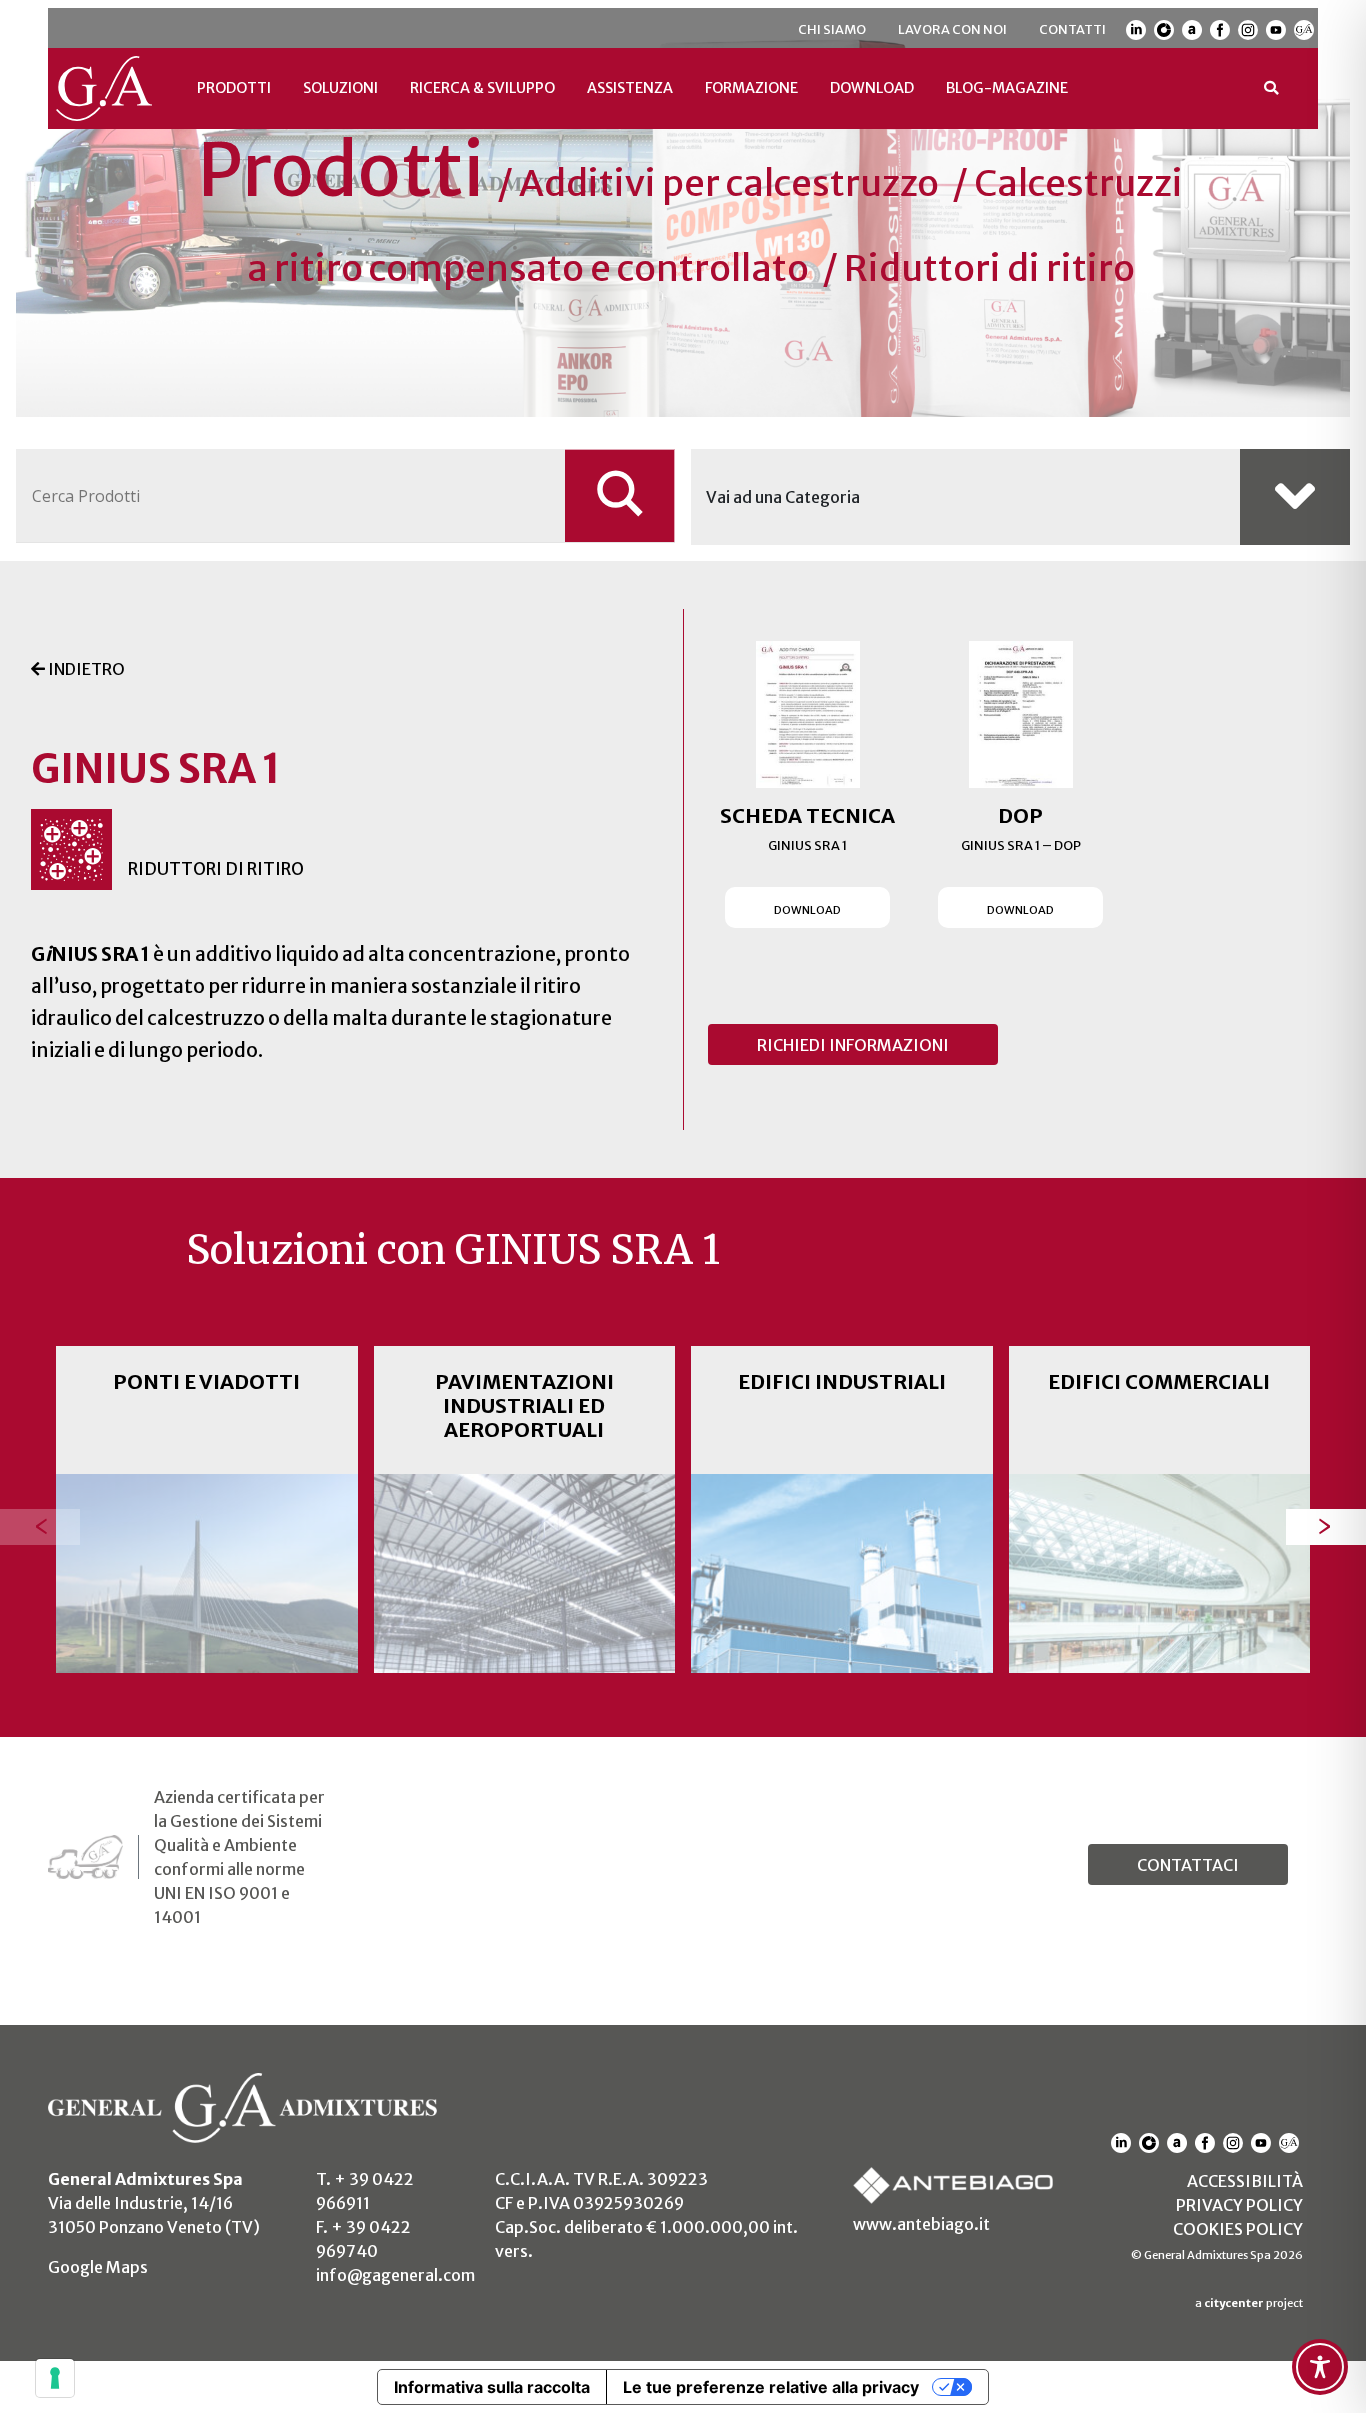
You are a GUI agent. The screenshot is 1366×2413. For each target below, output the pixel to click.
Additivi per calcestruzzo (729, 183)
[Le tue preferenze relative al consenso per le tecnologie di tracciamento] (55, 2378)
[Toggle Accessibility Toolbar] (1320, 2367)
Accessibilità (1245, 2181)
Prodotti (234, 88)
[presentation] (40, 1526)
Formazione (751, 88)
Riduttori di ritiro (989, 268)
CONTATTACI (1188, 1865)
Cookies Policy (1238, 2229)
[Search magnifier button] (620, 495)
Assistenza (630, 88)
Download (872, 88)
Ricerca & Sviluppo (482, 88)
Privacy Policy (1239, 2205)
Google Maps (98, 2267)
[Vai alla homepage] (104, 88)
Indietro (85, 669)
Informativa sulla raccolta (492, 2387)
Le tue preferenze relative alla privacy (771, 2387)
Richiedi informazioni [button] (853, 1045)
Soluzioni (340, 88)
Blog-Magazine (1007, 88)
